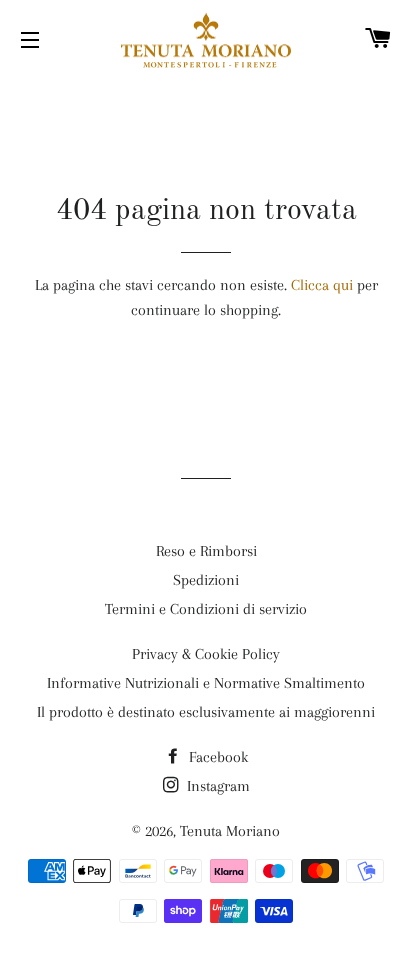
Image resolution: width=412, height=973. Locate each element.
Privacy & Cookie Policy (206, 654)
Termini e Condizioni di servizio (206, 609)
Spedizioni (206, 580)
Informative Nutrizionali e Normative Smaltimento (206, 683)
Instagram (216, 786)
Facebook (216, 757)
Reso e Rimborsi (206, 551)
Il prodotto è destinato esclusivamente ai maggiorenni (206, 712)
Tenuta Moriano (230, 831)
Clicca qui (322, 285)
